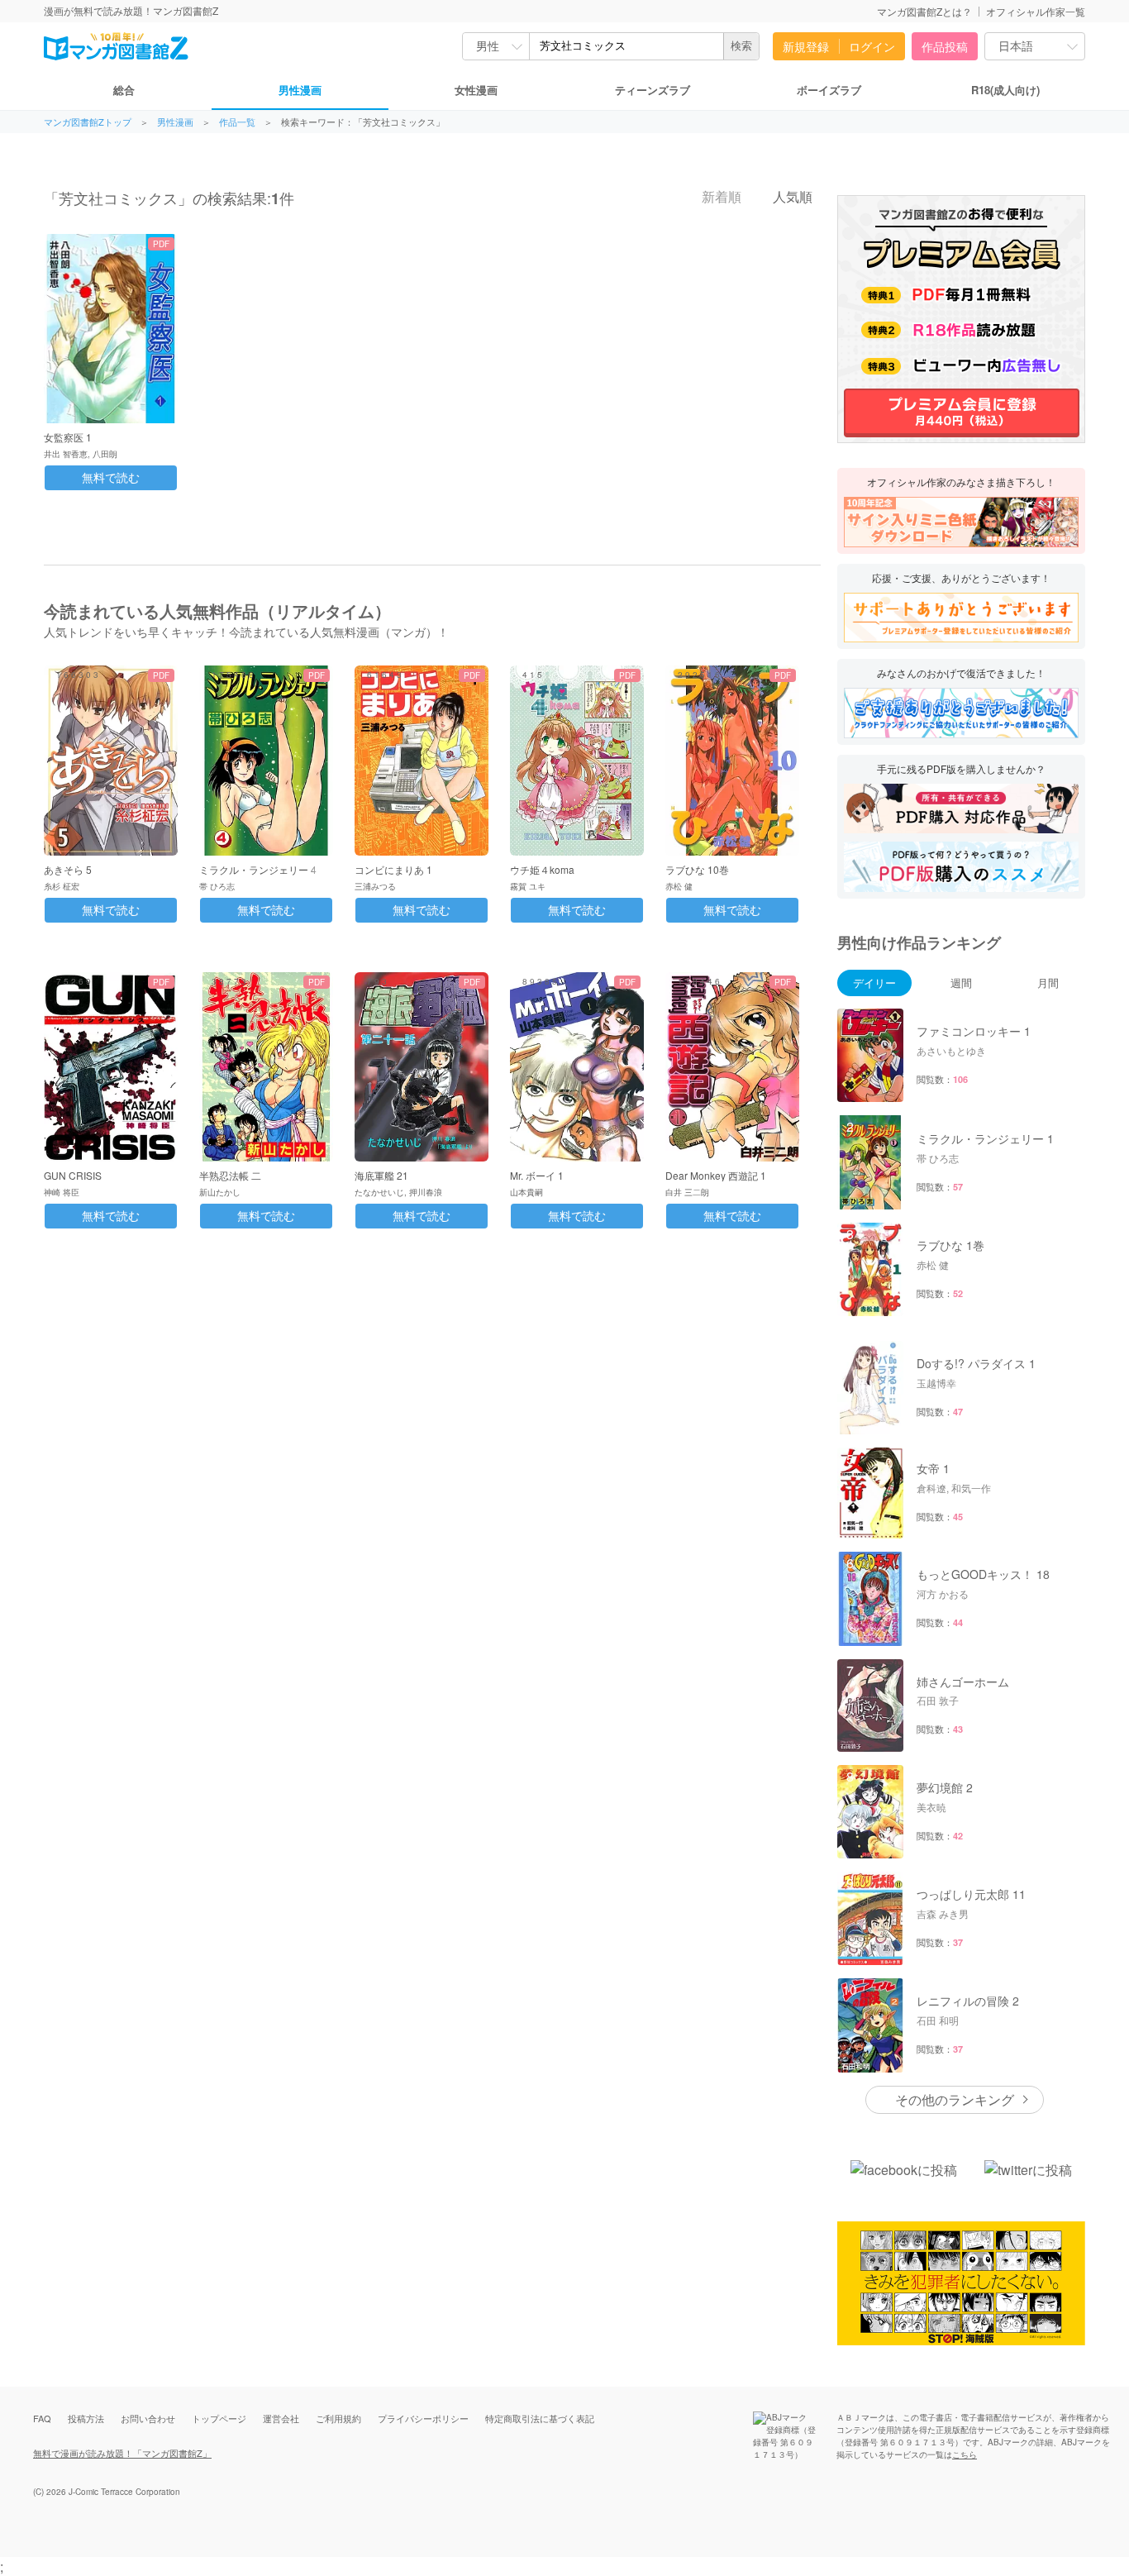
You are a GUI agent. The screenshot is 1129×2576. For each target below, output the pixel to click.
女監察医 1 (68, 437)
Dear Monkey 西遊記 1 (716, 1175)
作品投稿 (945, 46)
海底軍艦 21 (381, 1175)
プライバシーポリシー (423, 2418)
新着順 (720, 197)
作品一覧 (237, 122)
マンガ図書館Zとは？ (924, 11)
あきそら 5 (68, 869)
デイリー (874, 983)
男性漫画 (300, 90)
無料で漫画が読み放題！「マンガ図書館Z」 (122, 2453)
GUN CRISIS (73, 1175)
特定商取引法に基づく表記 (540, 2418)
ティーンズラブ (653, 90)
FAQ (42, 2418)
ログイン (872, 46)
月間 (1048, 983)
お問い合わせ (148, 2418)
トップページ (219, 2418)
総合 (124, 90)
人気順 (791, 197)
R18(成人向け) (1005, 90)
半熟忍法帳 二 (230, 1175)
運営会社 (281, 2418)
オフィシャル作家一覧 (1036, 11)
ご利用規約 (338, 2418)
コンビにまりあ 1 (393, 869)
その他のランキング (955, 2099)
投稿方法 (86, 2418)
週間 (961, 983)
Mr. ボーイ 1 (537, 1175)
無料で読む (111, 478)
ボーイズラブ (829, 90)
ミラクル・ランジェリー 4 (258, 869)
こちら (965, 2454)
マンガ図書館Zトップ (88, 122)
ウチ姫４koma (542, 869)
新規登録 (806, 46)
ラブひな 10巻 (697, 869)
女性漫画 (476, 90)
